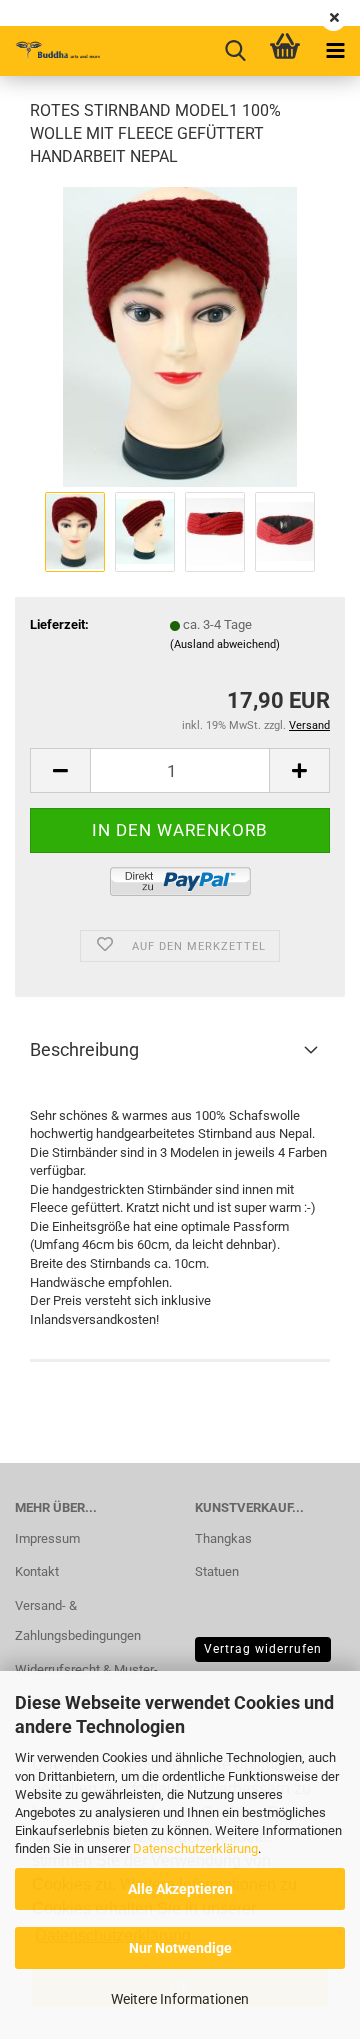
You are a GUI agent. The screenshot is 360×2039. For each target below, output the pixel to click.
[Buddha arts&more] (50, 51)
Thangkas (223, 1538)
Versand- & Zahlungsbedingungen (78, 1620)
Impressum (47, 1538)
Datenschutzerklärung (195, 1848)
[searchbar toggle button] (235, 51)
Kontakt (37, 1571)
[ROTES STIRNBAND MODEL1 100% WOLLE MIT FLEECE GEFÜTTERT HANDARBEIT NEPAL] (179, 335)
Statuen (217, 1571)
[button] (60, 770)
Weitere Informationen (180, 1999)
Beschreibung (84, 1049)
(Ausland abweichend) (225, 644)
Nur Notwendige (180, 1948)
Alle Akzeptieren (180, 1889)
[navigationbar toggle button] (335, 51)
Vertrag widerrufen (263, 1649)
